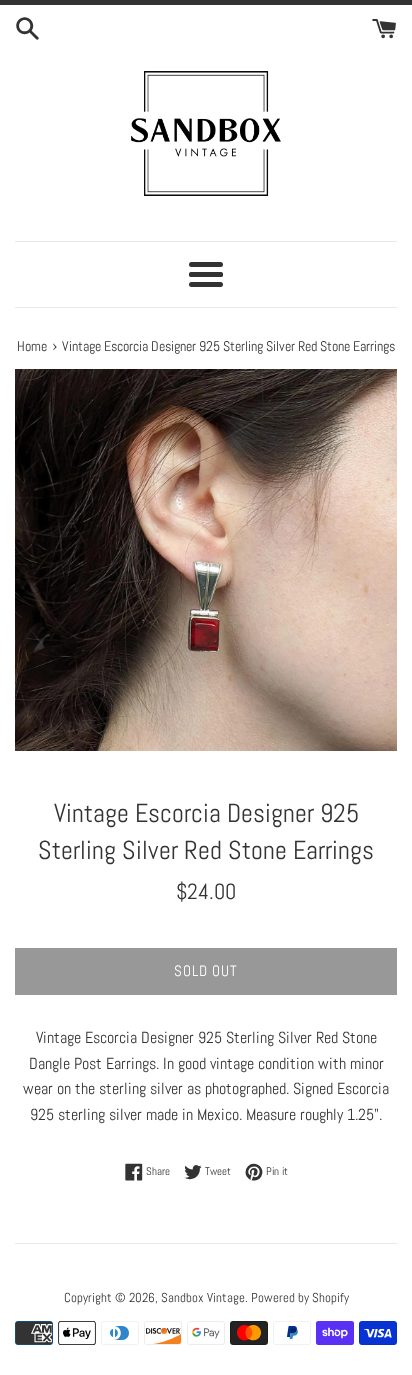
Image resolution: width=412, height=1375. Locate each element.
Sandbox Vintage (203, 1297)
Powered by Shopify (300, 1297)
